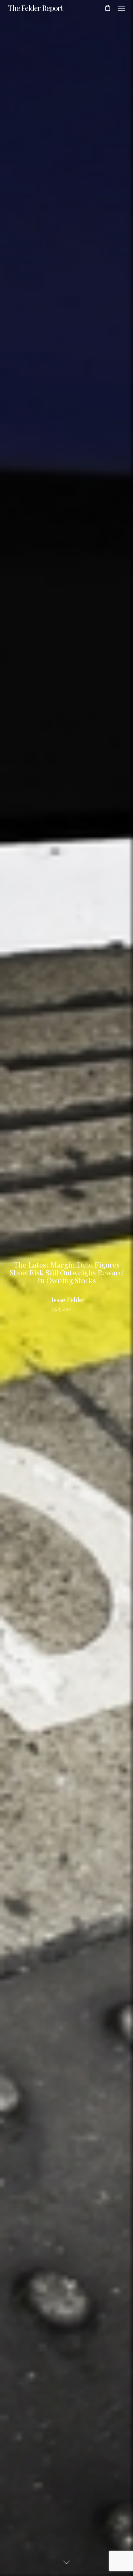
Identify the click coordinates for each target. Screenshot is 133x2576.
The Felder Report (35, 8)
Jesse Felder (68, 1300)
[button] (121, 8)
